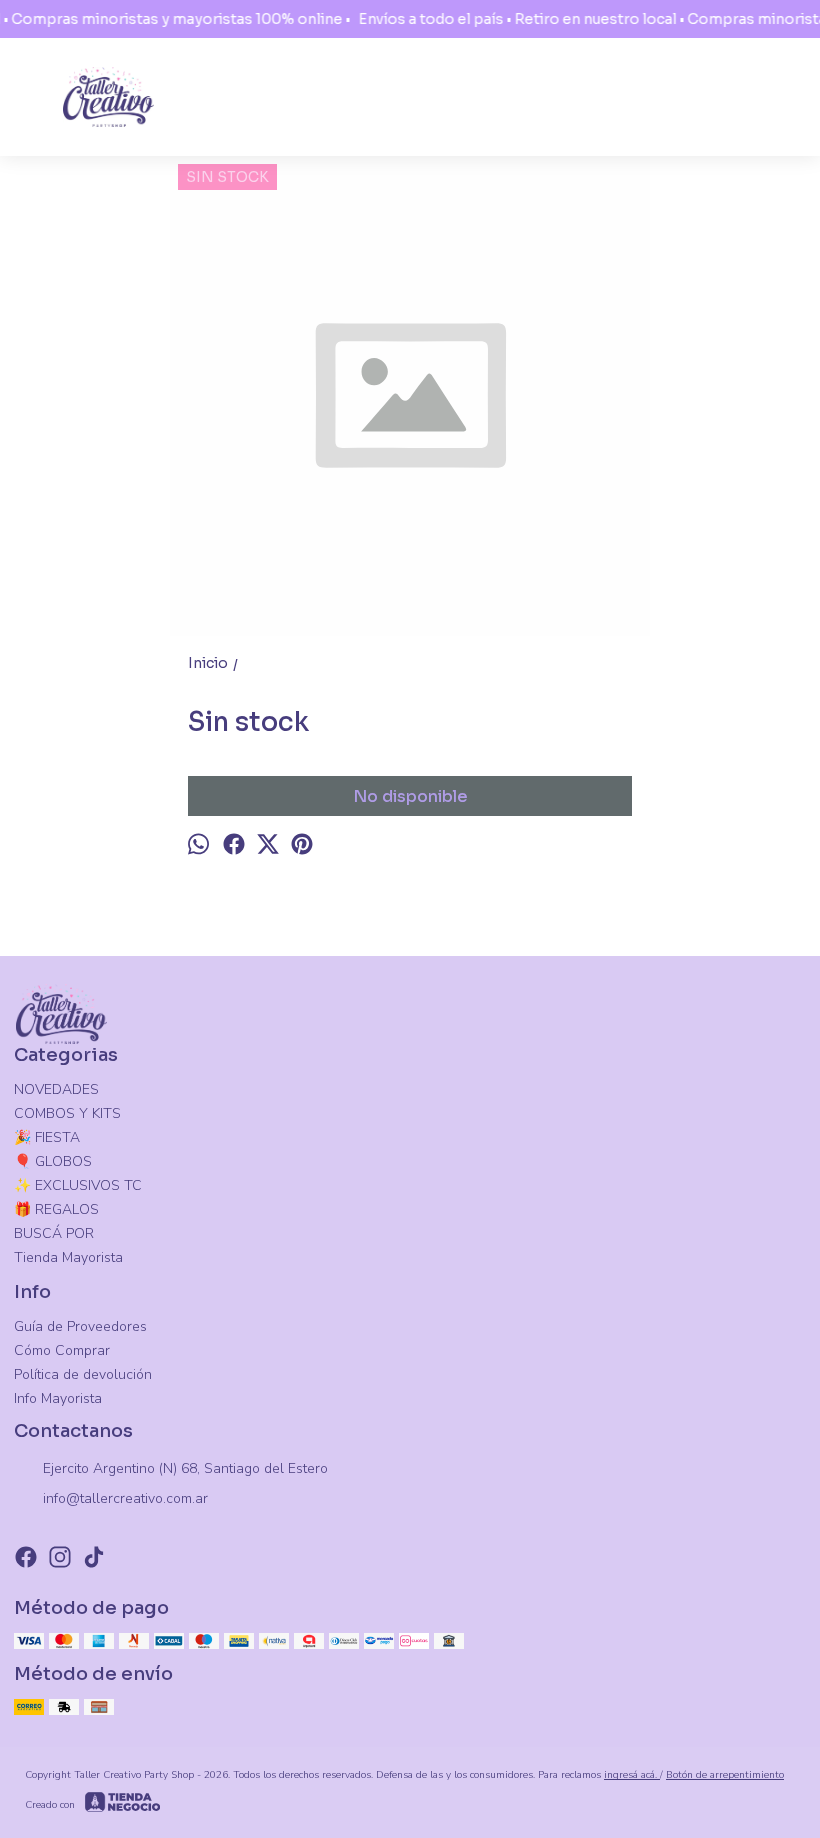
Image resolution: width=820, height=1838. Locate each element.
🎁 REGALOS (56, 1209)
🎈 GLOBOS (53, 1161)
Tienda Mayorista (68, 1257)
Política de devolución (83, 1374)
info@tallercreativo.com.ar (125, 1498)
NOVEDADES (56, 1089)
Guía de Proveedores (80, 1326)
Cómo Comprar (62, 1350)
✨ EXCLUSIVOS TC (78, 1185)
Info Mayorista (58, 1398)
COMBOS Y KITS (67, 1113)
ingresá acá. (632, 1775)
